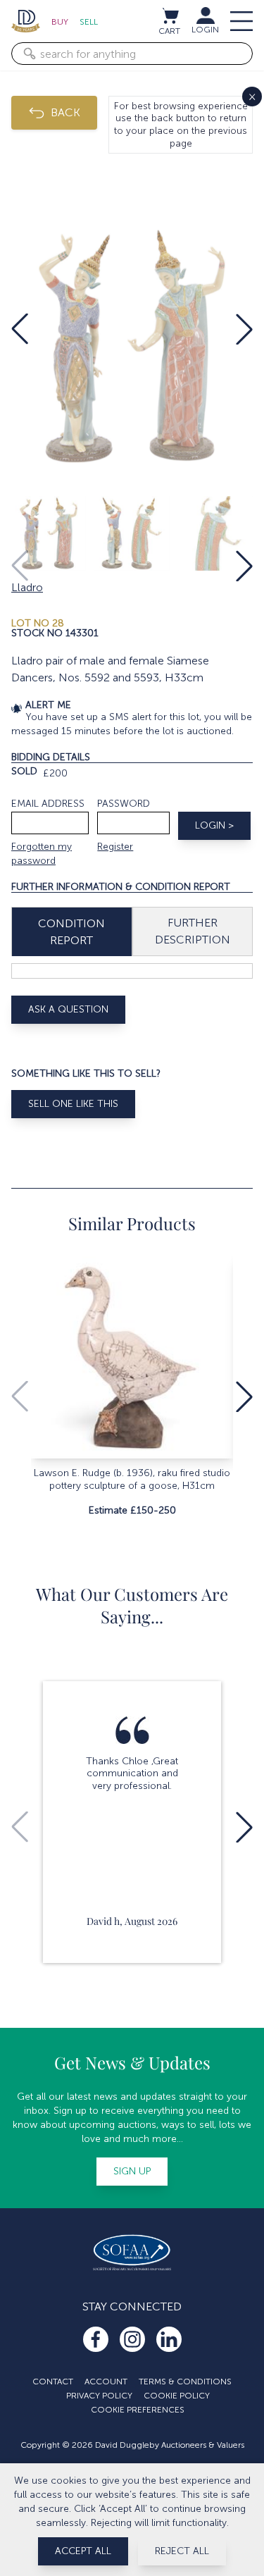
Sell (89, 22)
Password (124, 804)
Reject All (182, 2551)
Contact (53, 2382)
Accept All (83, 2551)
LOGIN (205, 30)
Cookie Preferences (138, 2410)
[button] (20, 329)
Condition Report (71, 932)
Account (106, 2382)
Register (115, 847)
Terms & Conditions (185, 2382)
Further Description (193, 931)
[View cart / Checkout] (170, 16)
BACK (65, 112)
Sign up (132, 2171)
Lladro (27, 587)
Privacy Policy (99, 2396)
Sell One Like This (73, 1104)
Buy (60, 22)
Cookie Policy (177, 2396)
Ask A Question (68, 1009)
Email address (48, 804)
